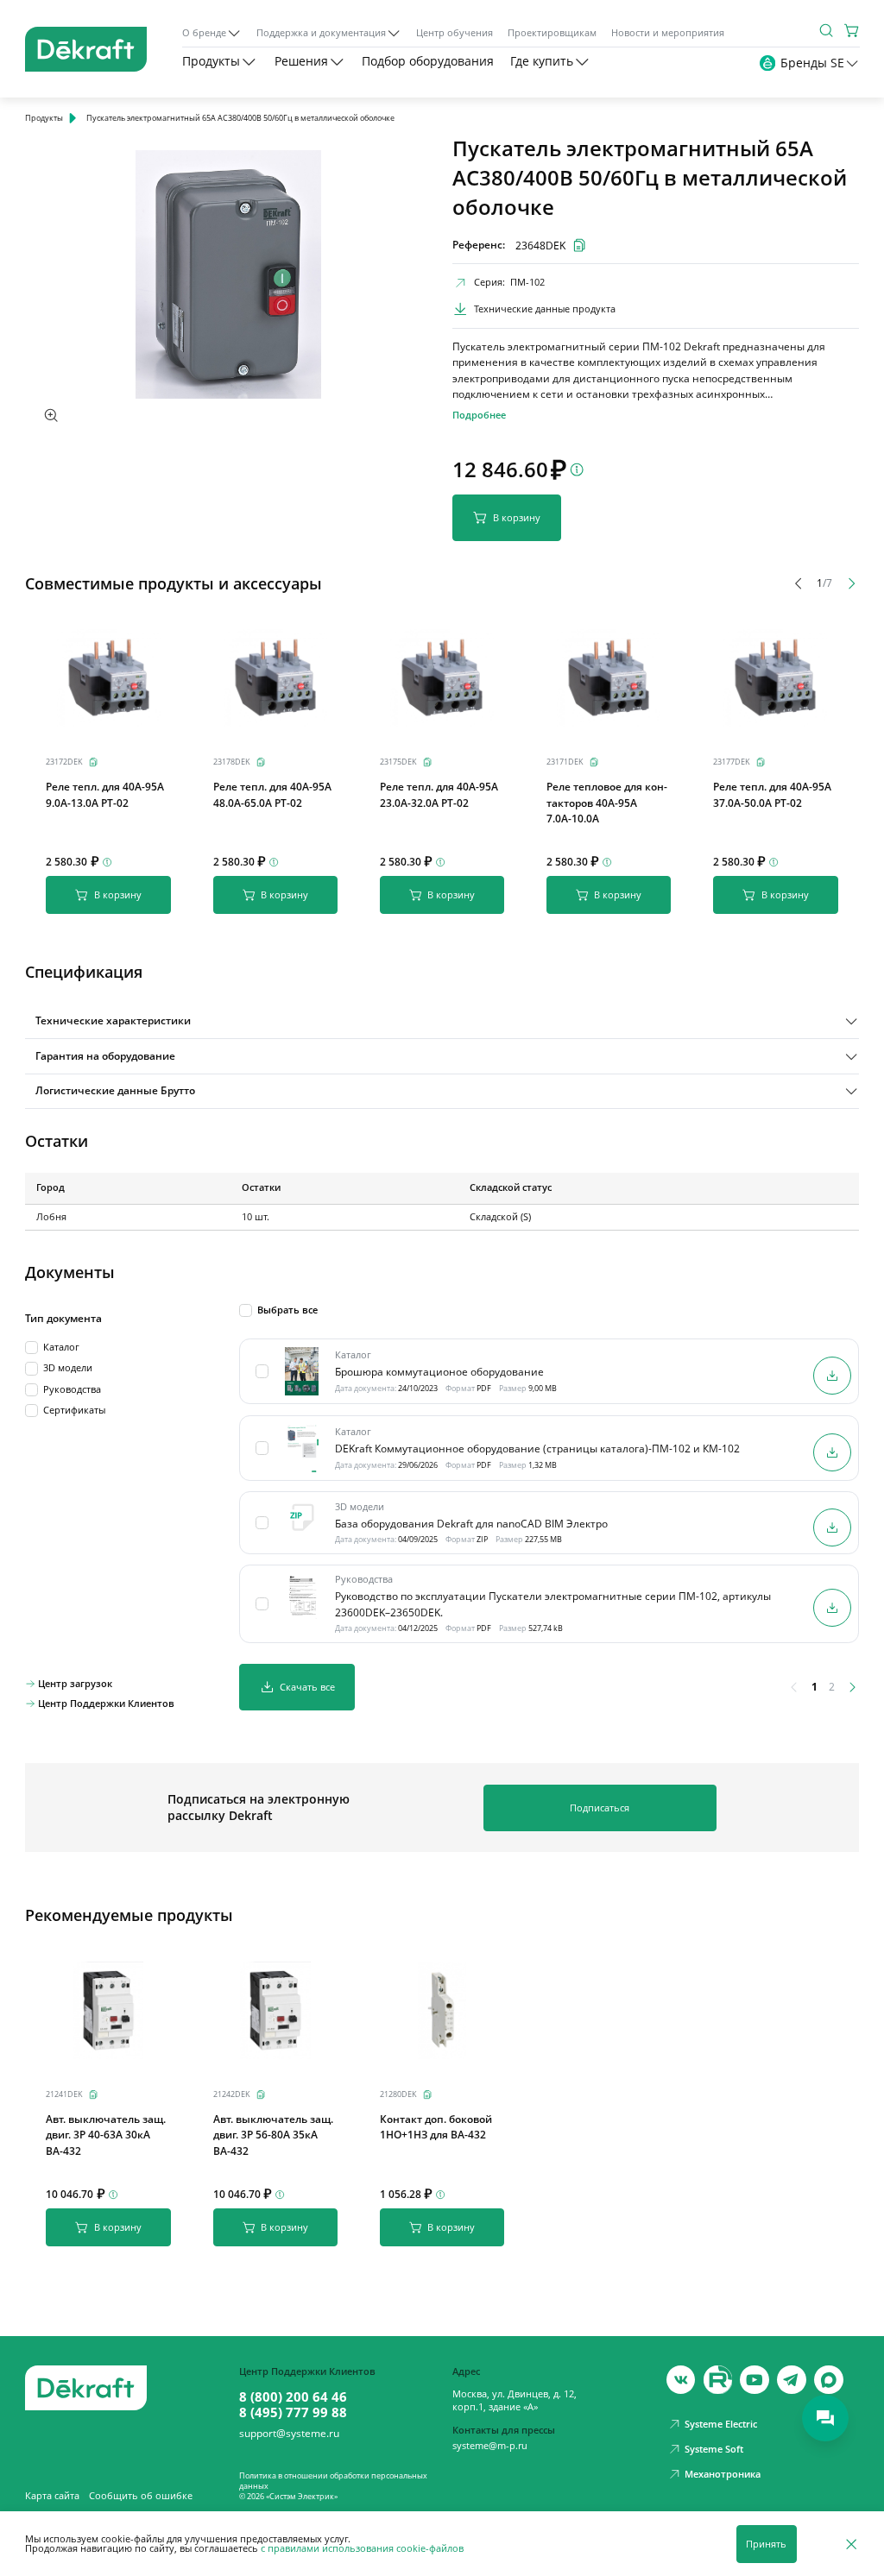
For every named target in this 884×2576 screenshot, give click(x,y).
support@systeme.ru (289, 2434)
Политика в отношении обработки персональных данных (333, 2481)
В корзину (517, 517)
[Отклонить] (851, 2544)
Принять (766, 2544)
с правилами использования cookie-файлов (362, 2548)
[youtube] (718, 2380)
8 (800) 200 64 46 (293, 2396)
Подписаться (600, 1808)
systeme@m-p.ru (490, 2446)
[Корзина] (852, 30)
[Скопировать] (93, 762)
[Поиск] (826, 30)
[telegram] (792, 2380)
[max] (829, 2380)
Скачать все (307, 1687)
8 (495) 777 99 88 (293, 2412)
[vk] (681, 2380)
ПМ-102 (527, 282)
